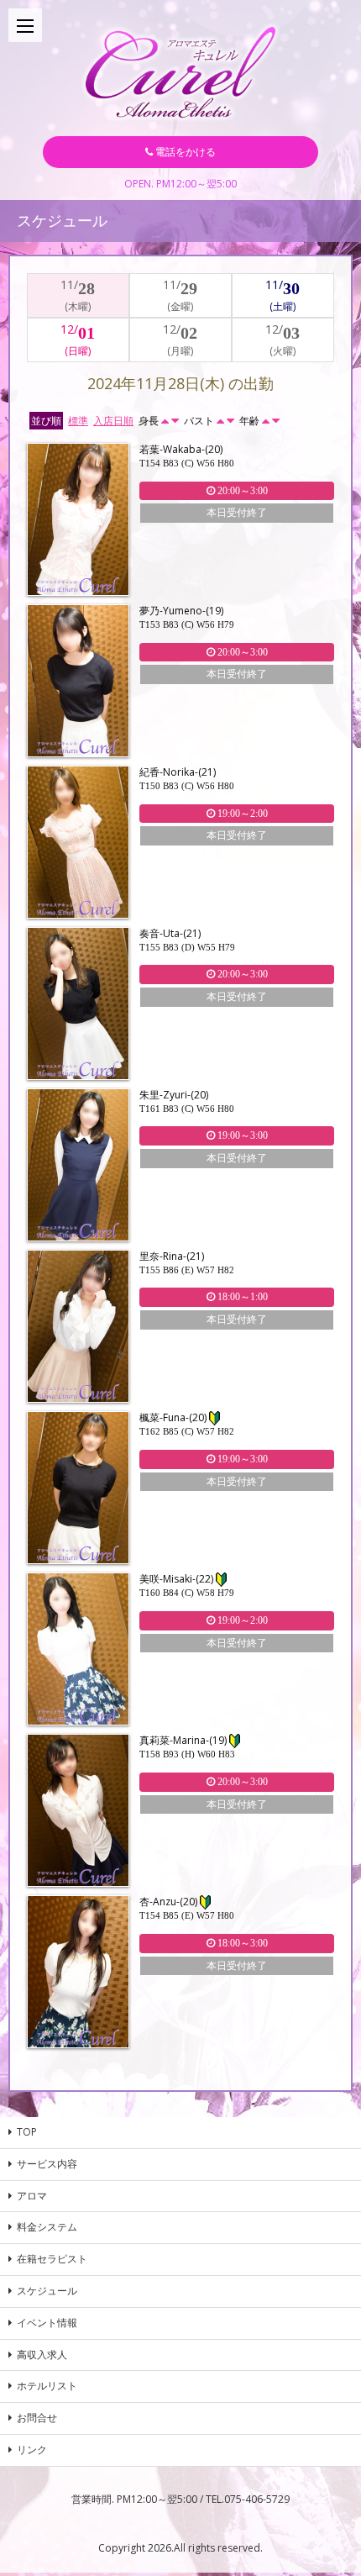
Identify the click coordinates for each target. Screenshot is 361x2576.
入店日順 (113, 421)
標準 (78, 421)
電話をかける (184, 152)
